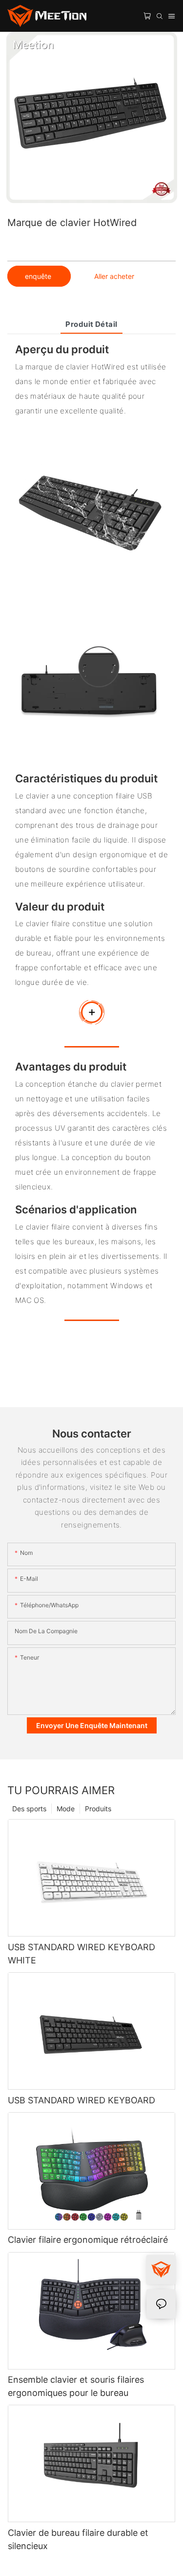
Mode (66, 1809)
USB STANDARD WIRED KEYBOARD (81, 2100)
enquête (39, 276)
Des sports (29, 1809)
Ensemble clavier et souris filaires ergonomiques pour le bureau (76, 2386)
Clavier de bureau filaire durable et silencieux (78, 2539)
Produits (98, 1809)
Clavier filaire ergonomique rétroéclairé (88, 2240)
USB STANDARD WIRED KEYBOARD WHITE (81, 1954)
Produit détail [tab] (91, 324)
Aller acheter (114, 276)
